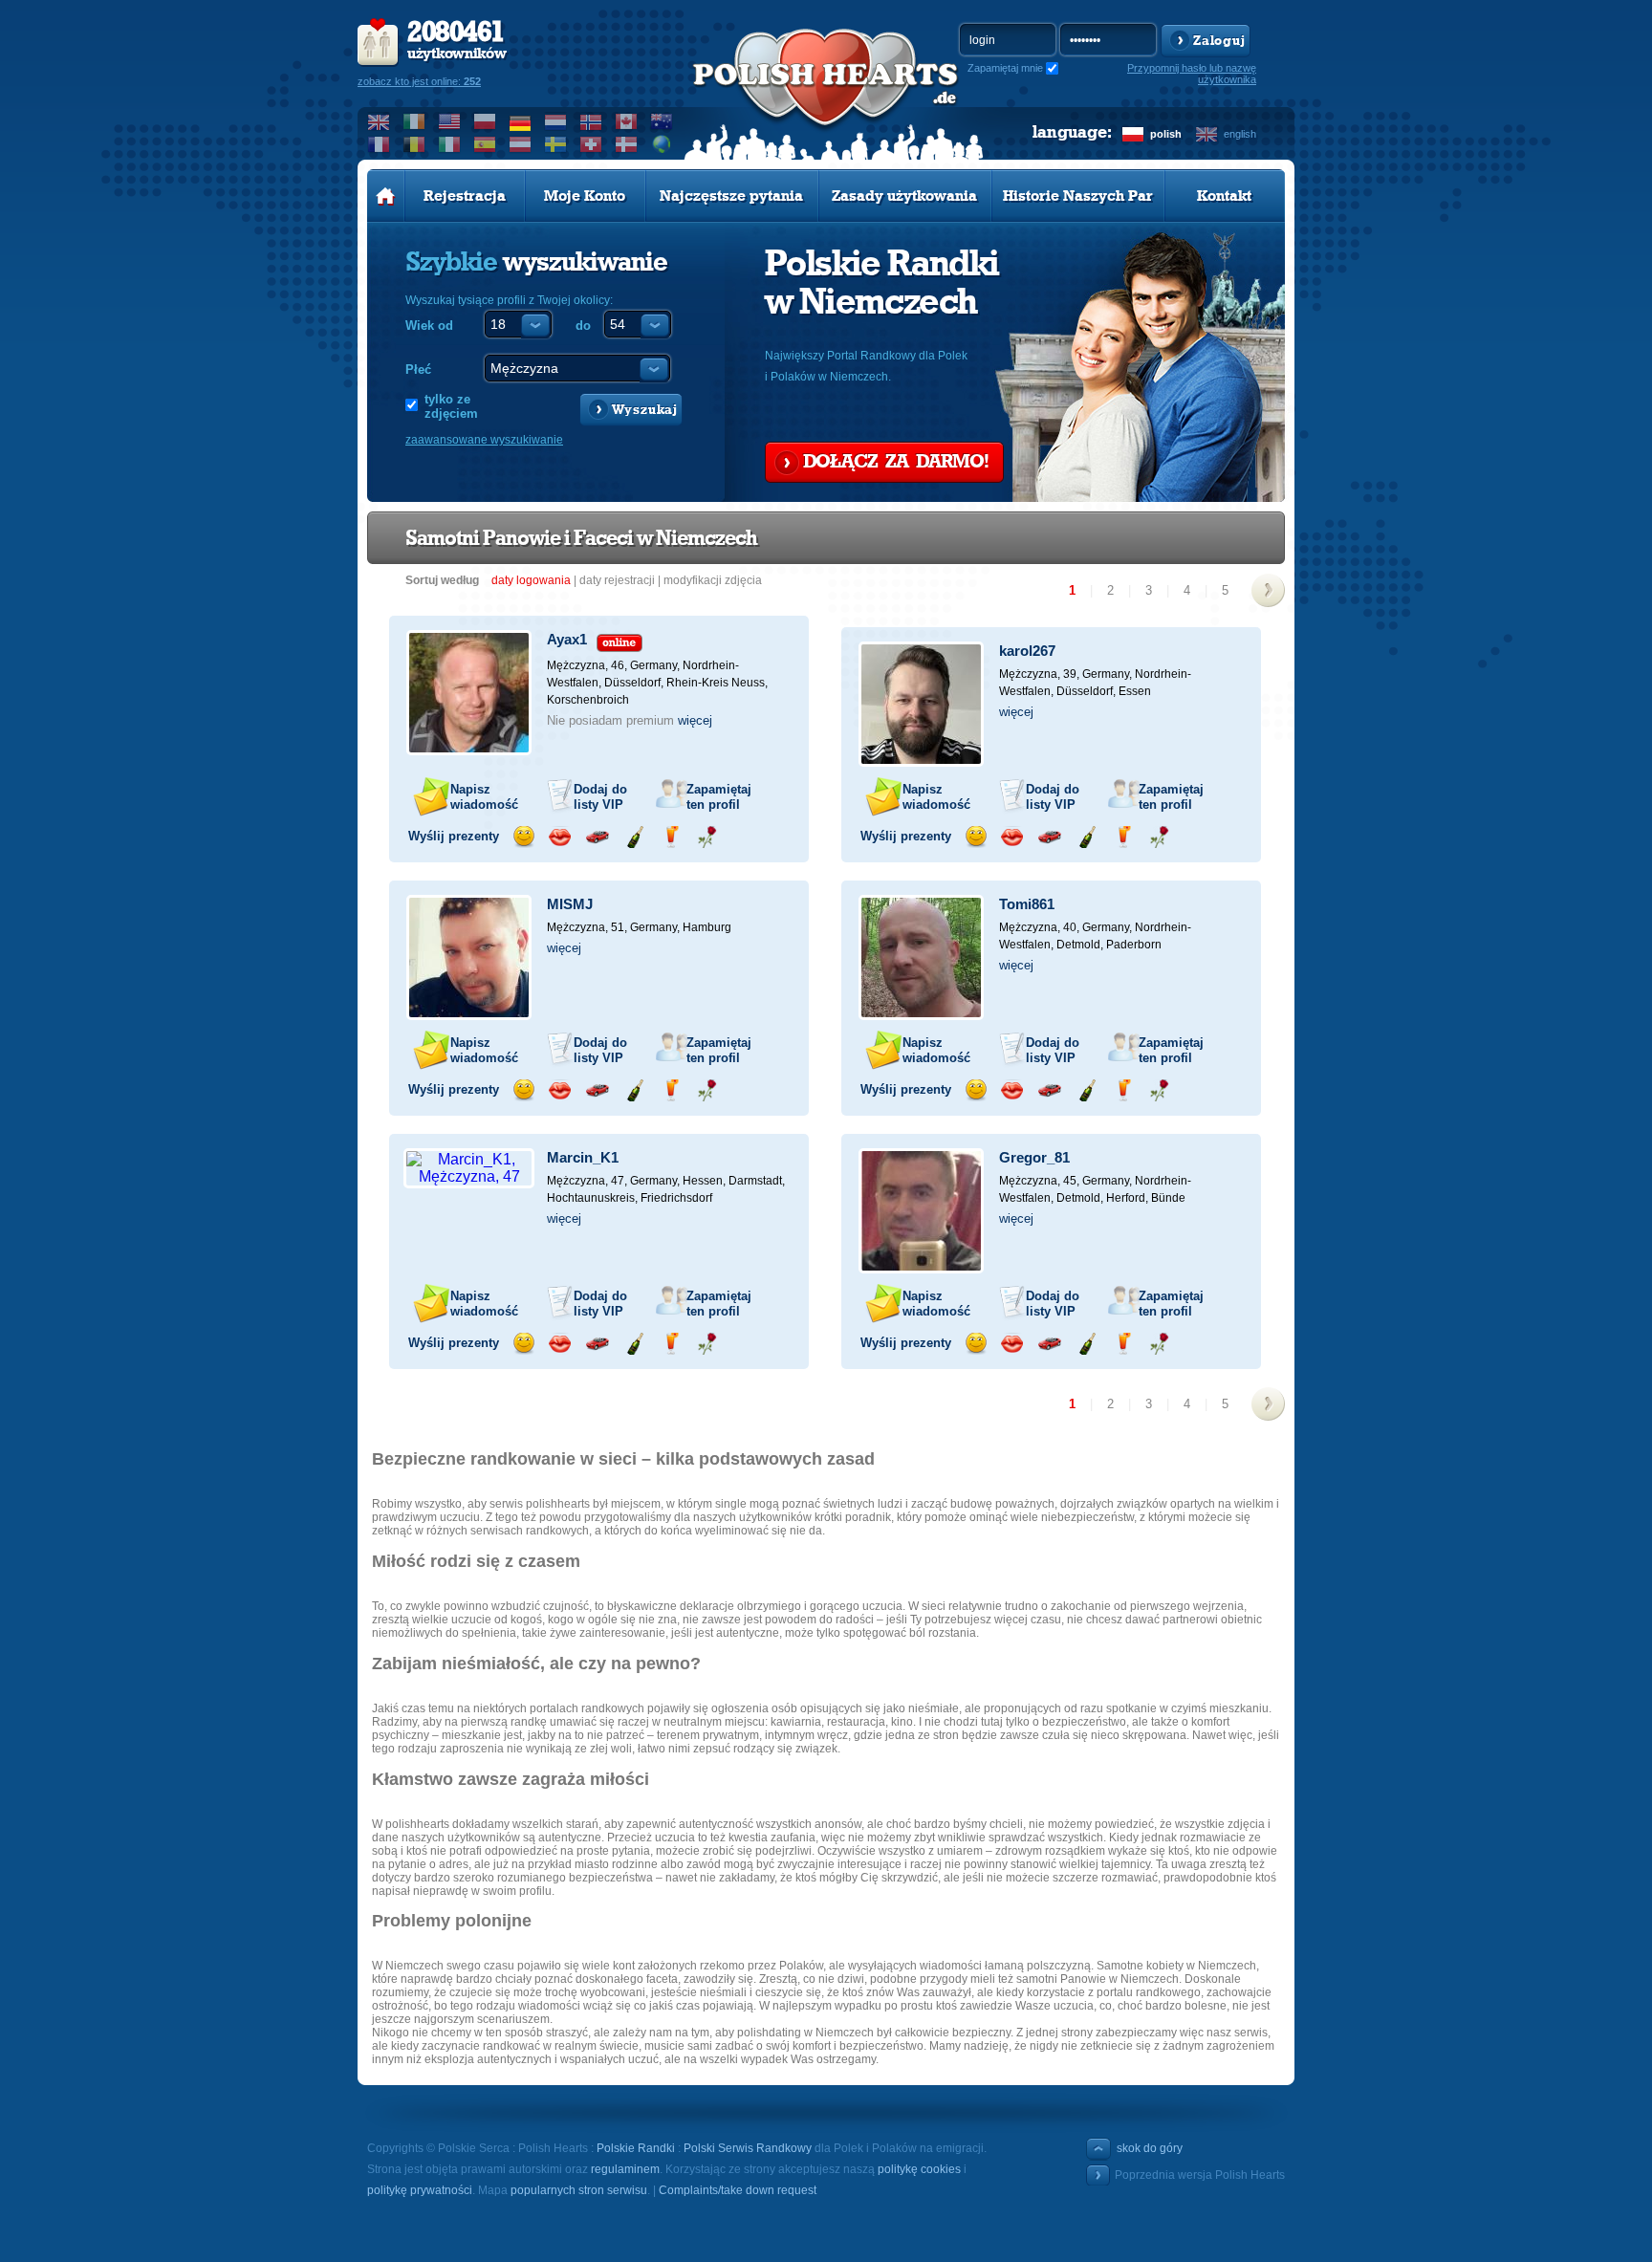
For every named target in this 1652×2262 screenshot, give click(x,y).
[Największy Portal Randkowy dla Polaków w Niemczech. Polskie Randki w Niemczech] (826, 97)
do (583, 326)
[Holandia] (556, 121)
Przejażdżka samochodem (597, 837)
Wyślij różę (707, 837)
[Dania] (627, 144)
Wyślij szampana (634, 837)
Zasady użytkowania (904, 196)
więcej (695, 720)
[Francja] (379, 144)
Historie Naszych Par (1078, 196)
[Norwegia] (591, 121)
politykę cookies (919, 2169)
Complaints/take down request (738, 2190)
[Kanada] (627, 121)
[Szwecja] (556, 144)
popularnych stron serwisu (579, 2190)
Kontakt (1224, 196)
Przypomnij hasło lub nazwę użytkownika (1192, 74)
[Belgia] (414, 144)
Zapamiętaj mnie (1005, 68)
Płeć (418, 370)
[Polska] (485, 121)
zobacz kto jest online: (419, 81)
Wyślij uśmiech (523, 837)
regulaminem (625, 2169)
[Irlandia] (414, 121)
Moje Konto (585, 196)
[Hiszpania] (485, 144)
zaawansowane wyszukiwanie (484, 440)
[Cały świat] (662, 144)
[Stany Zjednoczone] (450, 121)
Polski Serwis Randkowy (748, 2148)
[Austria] (521, 144)
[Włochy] (450, 144)
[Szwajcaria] (591, 144)
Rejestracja (465, 196)
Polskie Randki (636, 2148)
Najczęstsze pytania (731, 196)
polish (1166, 134)
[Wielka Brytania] (379, 121)
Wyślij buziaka (560, 837)
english (1240, 134)
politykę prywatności (420, 2190)
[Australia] (662, 121)
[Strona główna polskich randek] (386, 196)
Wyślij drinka (671, 837)
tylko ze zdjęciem (451, 406)
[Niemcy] (521, 121)
